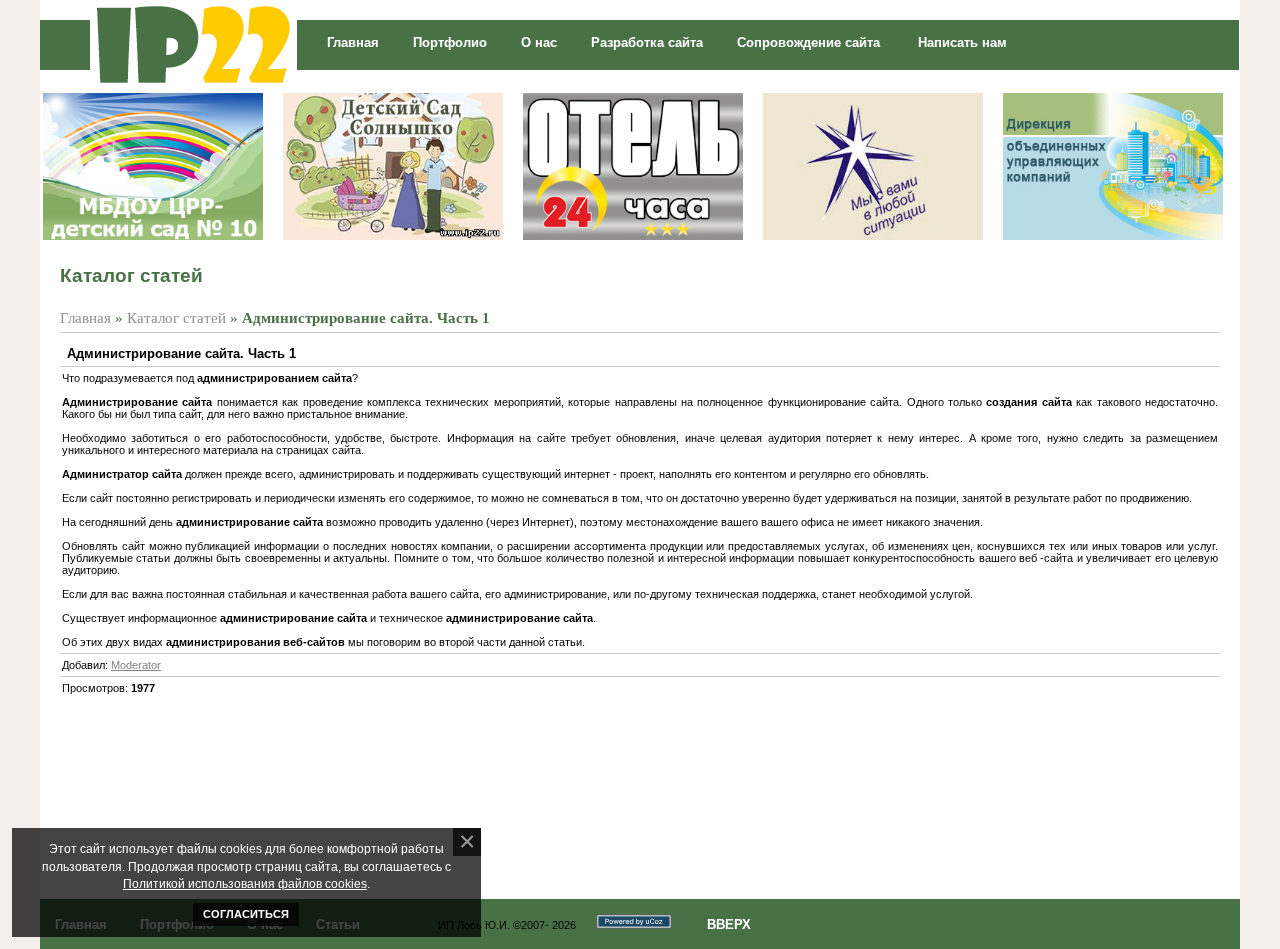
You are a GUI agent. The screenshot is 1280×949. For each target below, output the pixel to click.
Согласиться (246, 914)
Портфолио (450, 42)
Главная (353, 42)
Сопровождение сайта (808, 42)
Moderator (136, 665)
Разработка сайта (647, 42)
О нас (539, 42)
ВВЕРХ (729, 924)
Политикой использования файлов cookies (245, 883)
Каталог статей (176, 318)
